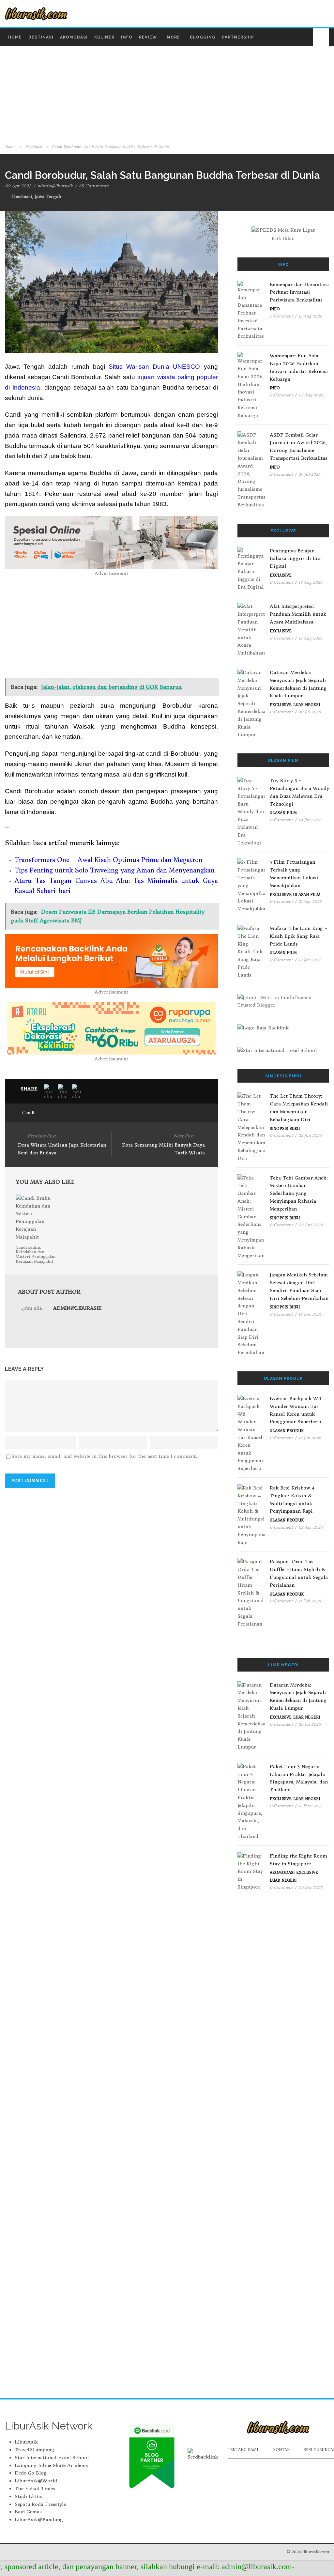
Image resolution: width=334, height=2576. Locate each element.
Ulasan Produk (287, 1431)
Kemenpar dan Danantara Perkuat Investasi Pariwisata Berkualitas (299, 292)
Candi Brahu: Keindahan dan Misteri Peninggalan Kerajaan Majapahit (36, 1254)
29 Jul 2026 (309, 474)
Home (15, 37)
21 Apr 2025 (310, 901)
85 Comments (94, 186)
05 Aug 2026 (311, 395)
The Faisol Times (35, 2489)
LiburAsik (26, 2442)
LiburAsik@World (36, 2481)
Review (148, 37)
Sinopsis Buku (285, 1129)
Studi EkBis (28, 2496)
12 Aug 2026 (310, 638)
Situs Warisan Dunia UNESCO (154, 367)
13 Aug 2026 (310, 316)
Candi (28, 1113)
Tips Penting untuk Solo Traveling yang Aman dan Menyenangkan (115, 870)
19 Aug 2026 (310, 582)
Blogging (203, 37)
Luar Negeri (307, 705)
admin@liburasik (55, 186)
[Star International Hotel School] (283, 1051)
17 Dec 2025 (310, 1806)
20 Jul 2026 (310, 712)
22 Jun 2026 (310, 1135)
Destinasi (41, 37)
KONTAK (281, 2450)
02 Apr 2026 (311, 1527)
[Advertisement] (167, 94)
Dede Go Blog (31, 2473)
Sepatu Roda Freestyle (40, 2504)
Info (127, 37)
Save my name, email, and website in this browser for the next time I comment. (104, 1456)
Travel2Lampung (34, 2450)
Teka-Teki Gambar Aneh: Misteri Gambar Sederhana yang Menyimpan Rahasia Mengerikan (299, 1193)
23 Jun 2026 (310, 820)
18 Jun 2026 (310, 1438)
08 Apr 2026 (311, 1225)
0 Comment (281, 316)
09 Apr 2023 (18, 186)
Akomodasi (74, 37)
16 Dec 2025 (310, 1314)
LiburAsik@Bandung (39, 2520)
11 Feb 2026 (310, 1601)
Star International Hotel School (52, 2458)
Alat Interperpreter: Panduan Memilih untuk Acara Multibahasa (298, 614)
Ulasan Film (283, 813)
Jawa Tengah (48, 197)
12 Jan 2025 (309, 960)
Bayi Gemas (28, 2512)
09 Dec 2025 (310, 1887)
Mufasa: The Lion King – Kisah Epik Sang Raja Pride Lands (299, 936)
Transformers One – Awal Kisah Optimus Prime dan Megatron (109, 860)
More (173, 37)
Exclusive (281, 575)
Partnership (238, 37)
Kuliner (104, 37)
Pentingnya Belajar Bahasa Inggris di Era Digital (295, 559)
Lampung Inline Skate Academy (52, 2465)
